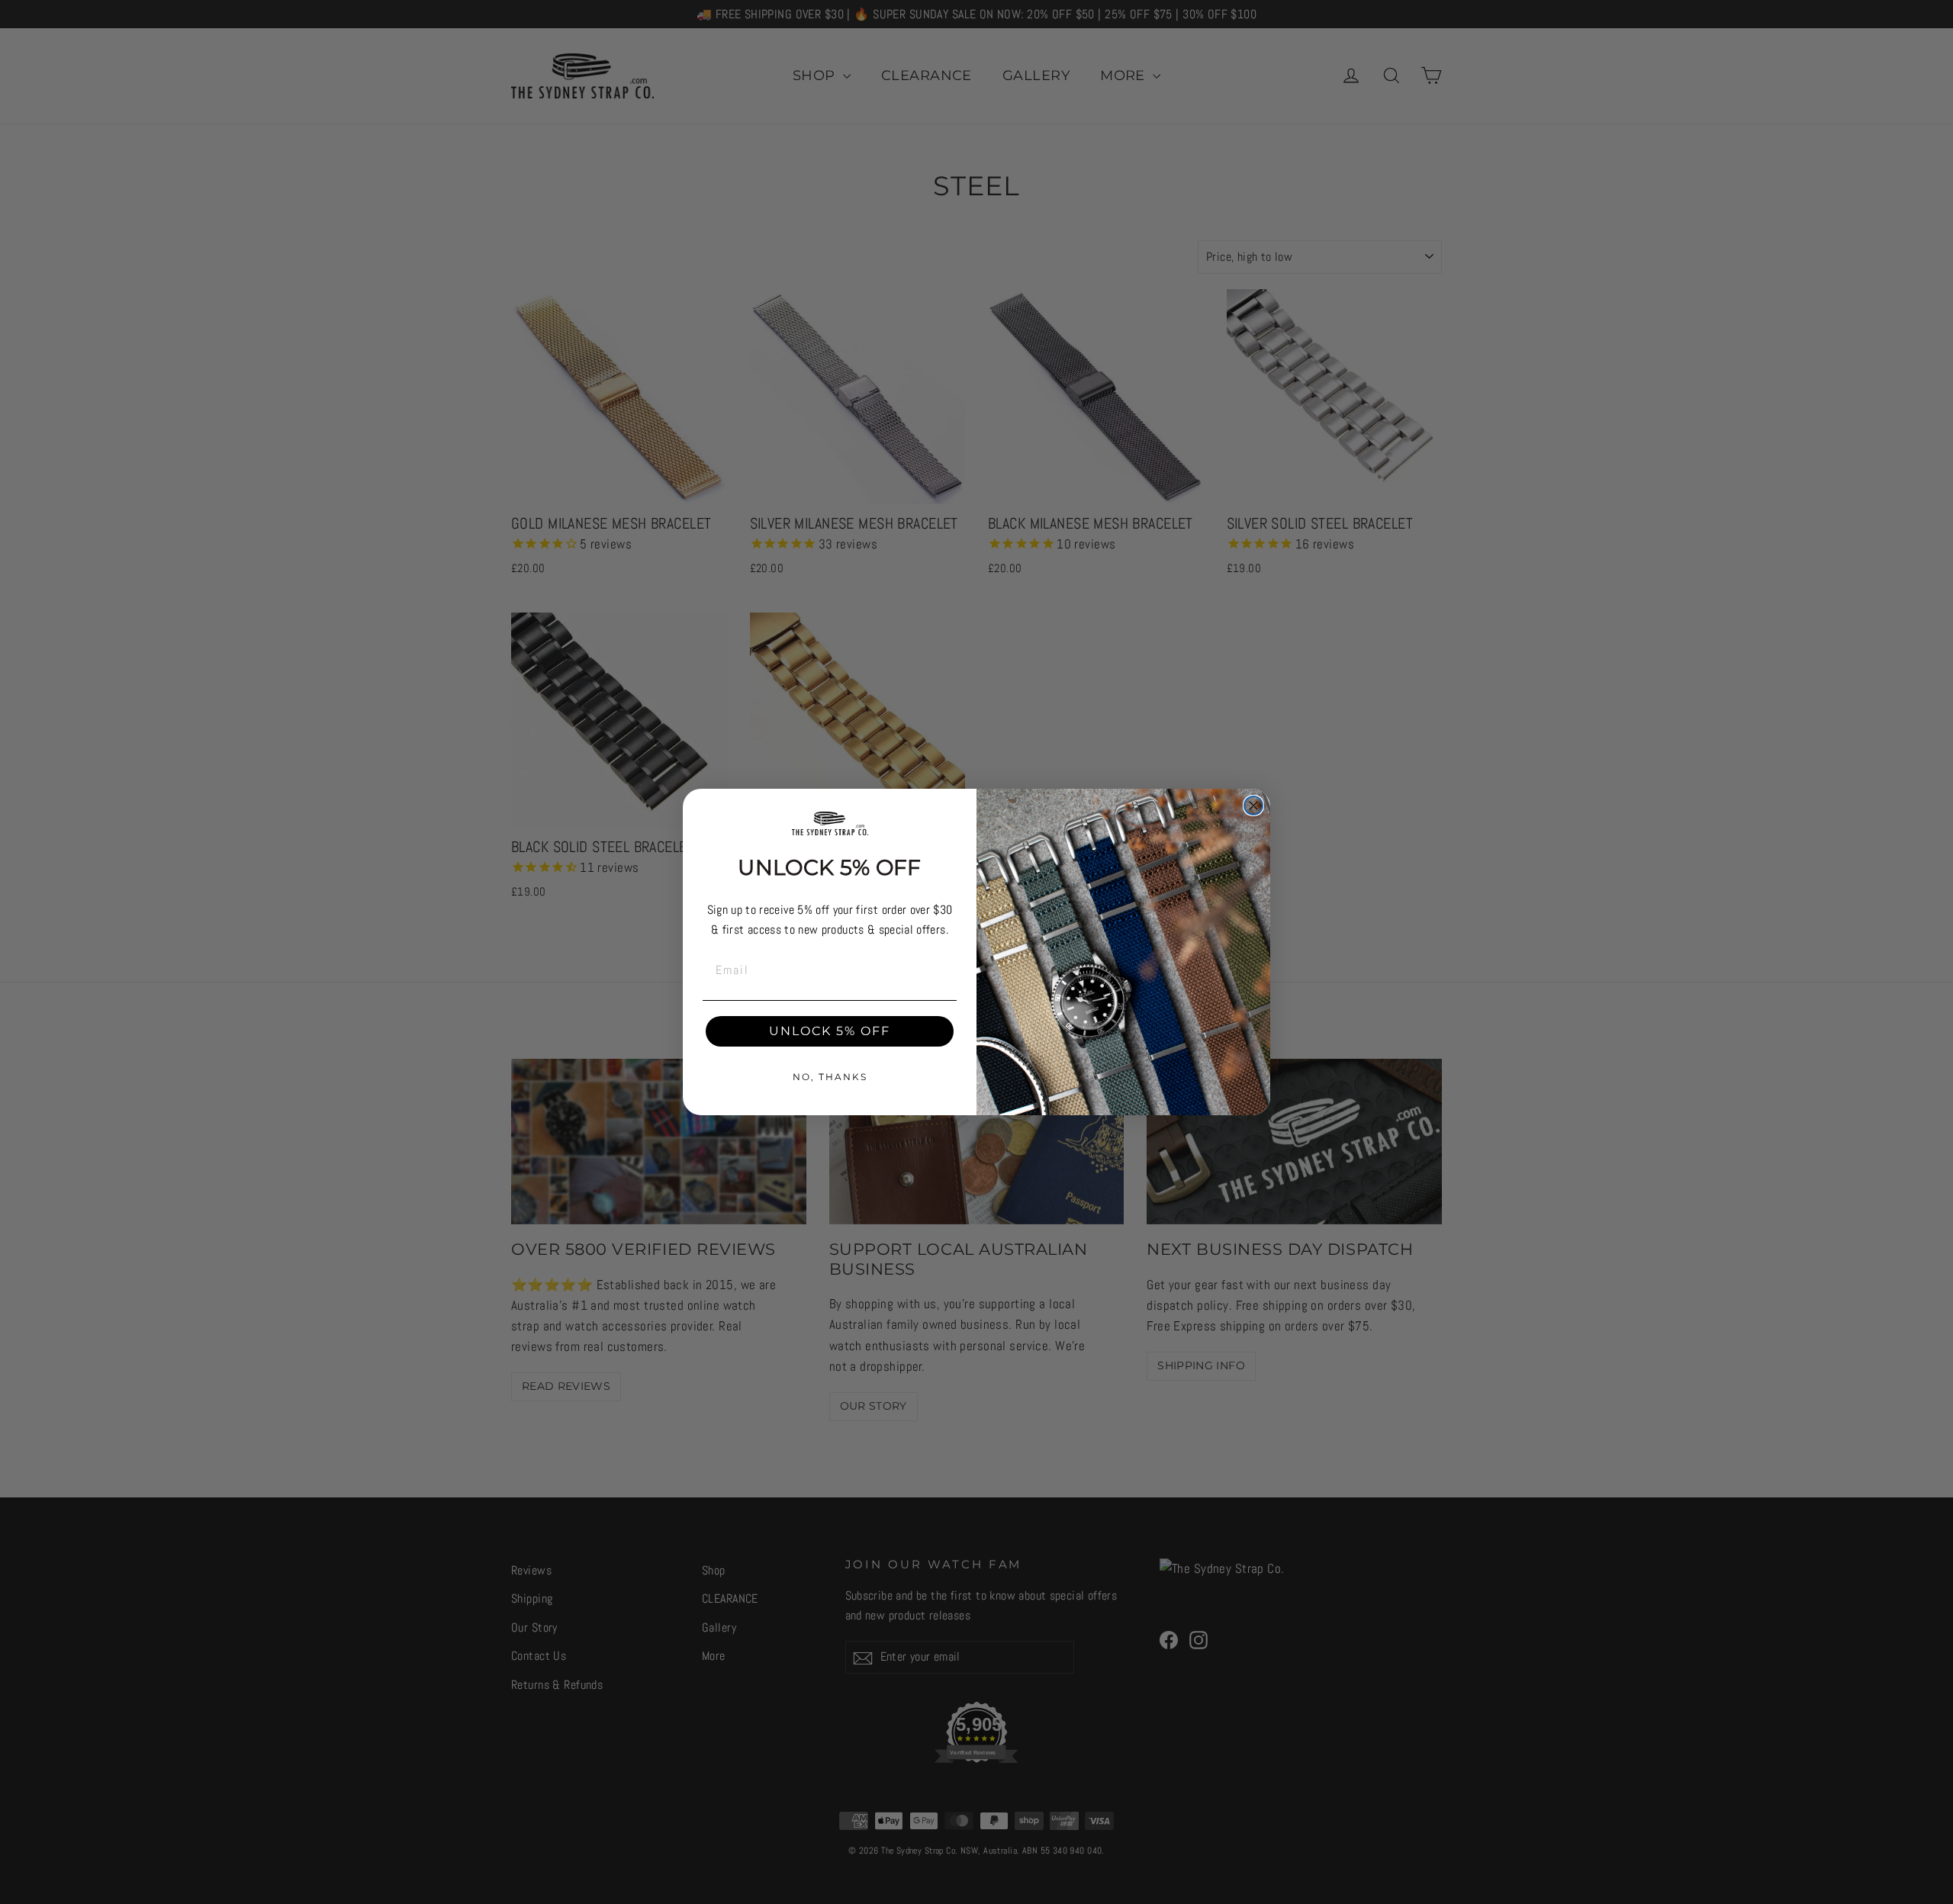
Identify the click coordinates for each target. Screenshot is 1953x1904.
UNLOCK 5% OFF (830, 1031)
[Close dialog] (1253, 806)
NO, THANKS (830, 1077)
